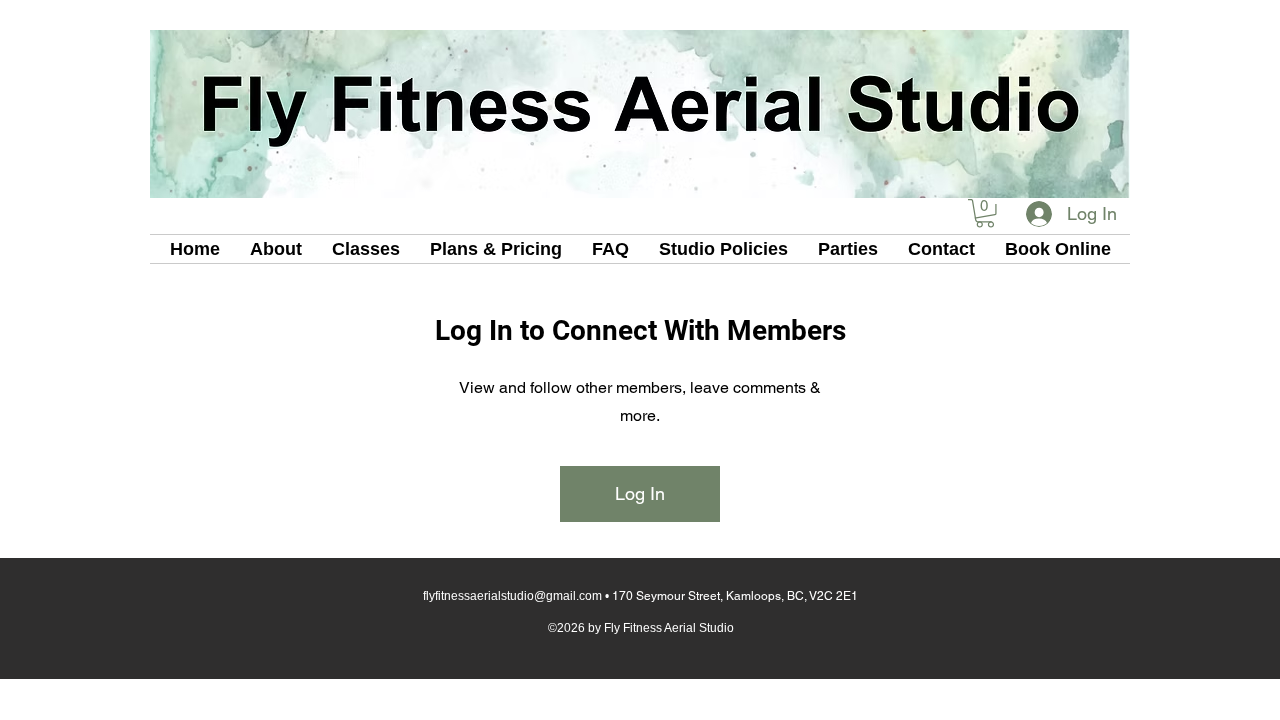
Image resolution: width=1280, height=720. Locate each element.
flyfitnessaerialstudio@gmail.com (512, 596)
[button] (985, 213)
